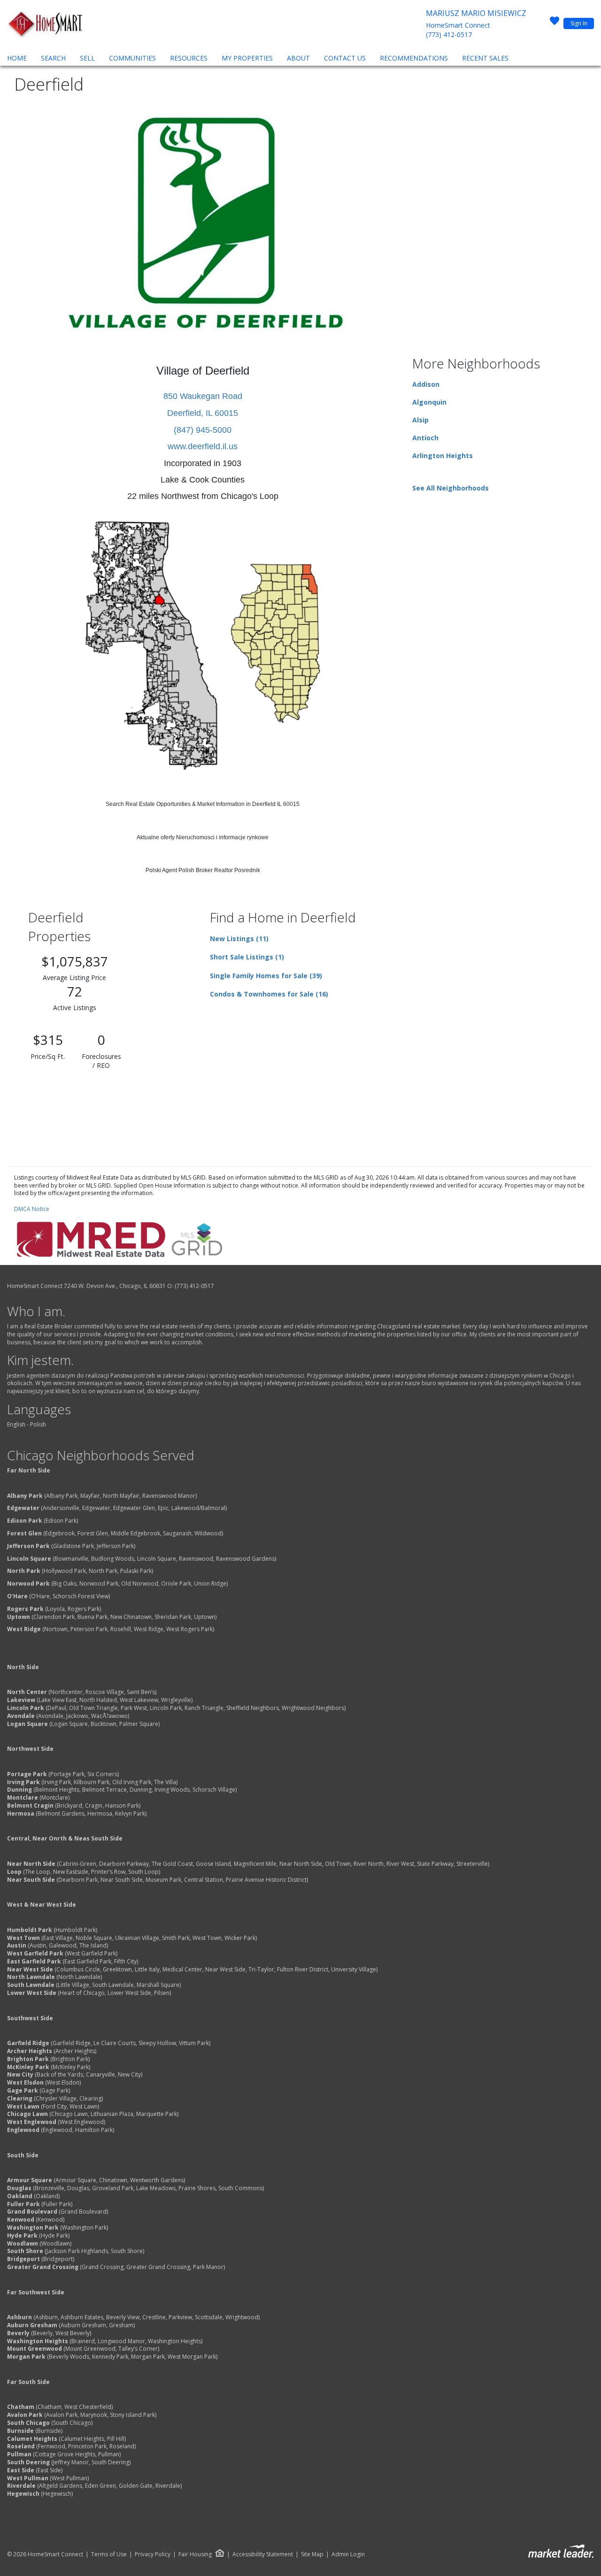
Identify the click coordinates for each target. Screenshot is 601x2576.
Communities (132, 58)
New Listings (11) (239, 939)
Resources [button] (189, 58)
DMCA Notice (32, 1209)
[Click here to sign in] (555, 23)
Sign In (579, 23)
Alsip (420, 420)
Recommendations (414, 58)
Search (53, 58)
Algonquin (429, 402)
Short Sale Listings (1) (247, 957)
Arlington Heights (443, 456)
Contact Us (345, 58)
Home (17, 58)
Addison (426, 384)
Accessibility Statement (263, 2554)
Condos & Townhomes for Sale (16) (269, 994)
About (298, 58)
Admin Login (348, 2554)
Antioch (425, 438)
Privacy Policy (153, 2554)
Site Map (312, 2554)
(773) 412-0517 (449, 34)
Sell (87, 58)
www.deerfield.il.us (203, 446)
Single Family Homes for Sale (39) (266, 976)
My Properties (247, 58)
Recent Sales (485, 58)
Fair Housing (195, 2554)
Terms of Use (109, 2554)
